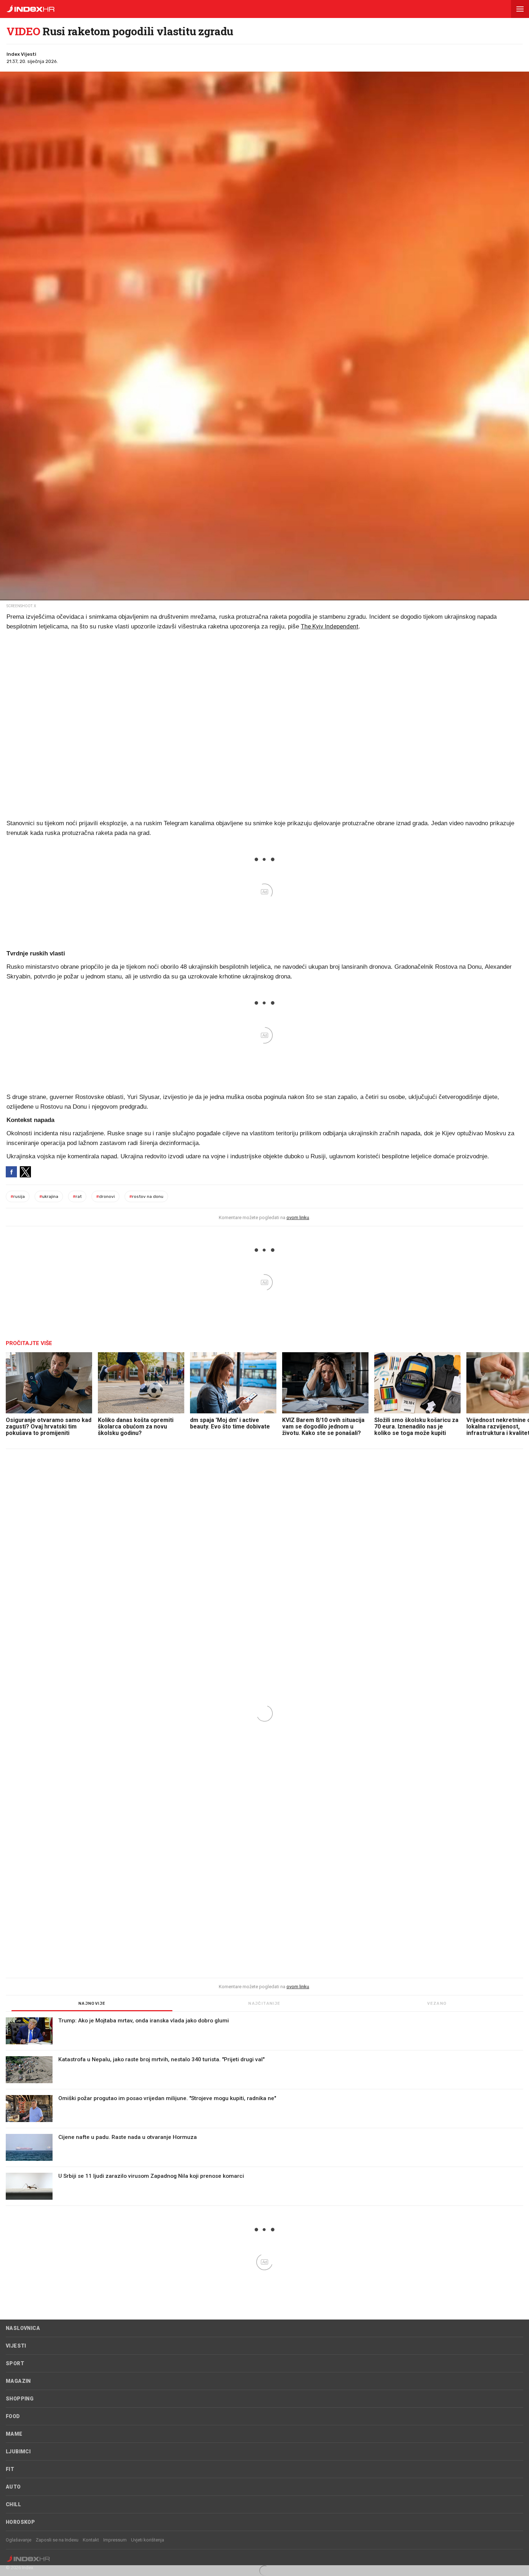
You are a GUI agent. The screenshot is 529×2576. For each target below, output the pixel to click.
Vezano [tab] (437, 2003)
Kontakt (91, 2540)
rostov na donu (146, 1196)
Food (13, 2416)
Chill (13, 2504)
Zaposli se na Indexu (57, 2540)
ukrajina (49, 1196)
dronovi (105, 1196)
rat (77, 1196)
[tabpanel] (264, 2112)
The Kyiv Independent (330, 626)
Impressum (115, 2540)
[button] (520, 9)
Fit (10, 2469)
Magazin (18, 2381)
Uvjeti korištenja (148, 2540)
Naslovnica (23, 2328)
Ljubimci (18, 2452)
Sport (15, 2363)
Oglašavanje (19, 2540)
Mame (14, 2434)
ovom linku (298, 1217)
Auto (13, 2487)
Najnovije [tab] (92, 2003)
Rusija (18, 1196)
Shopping (20, 2399)
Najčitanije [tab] (264, 2003)
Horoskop (20, 2522)
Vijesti (16, 2346)
